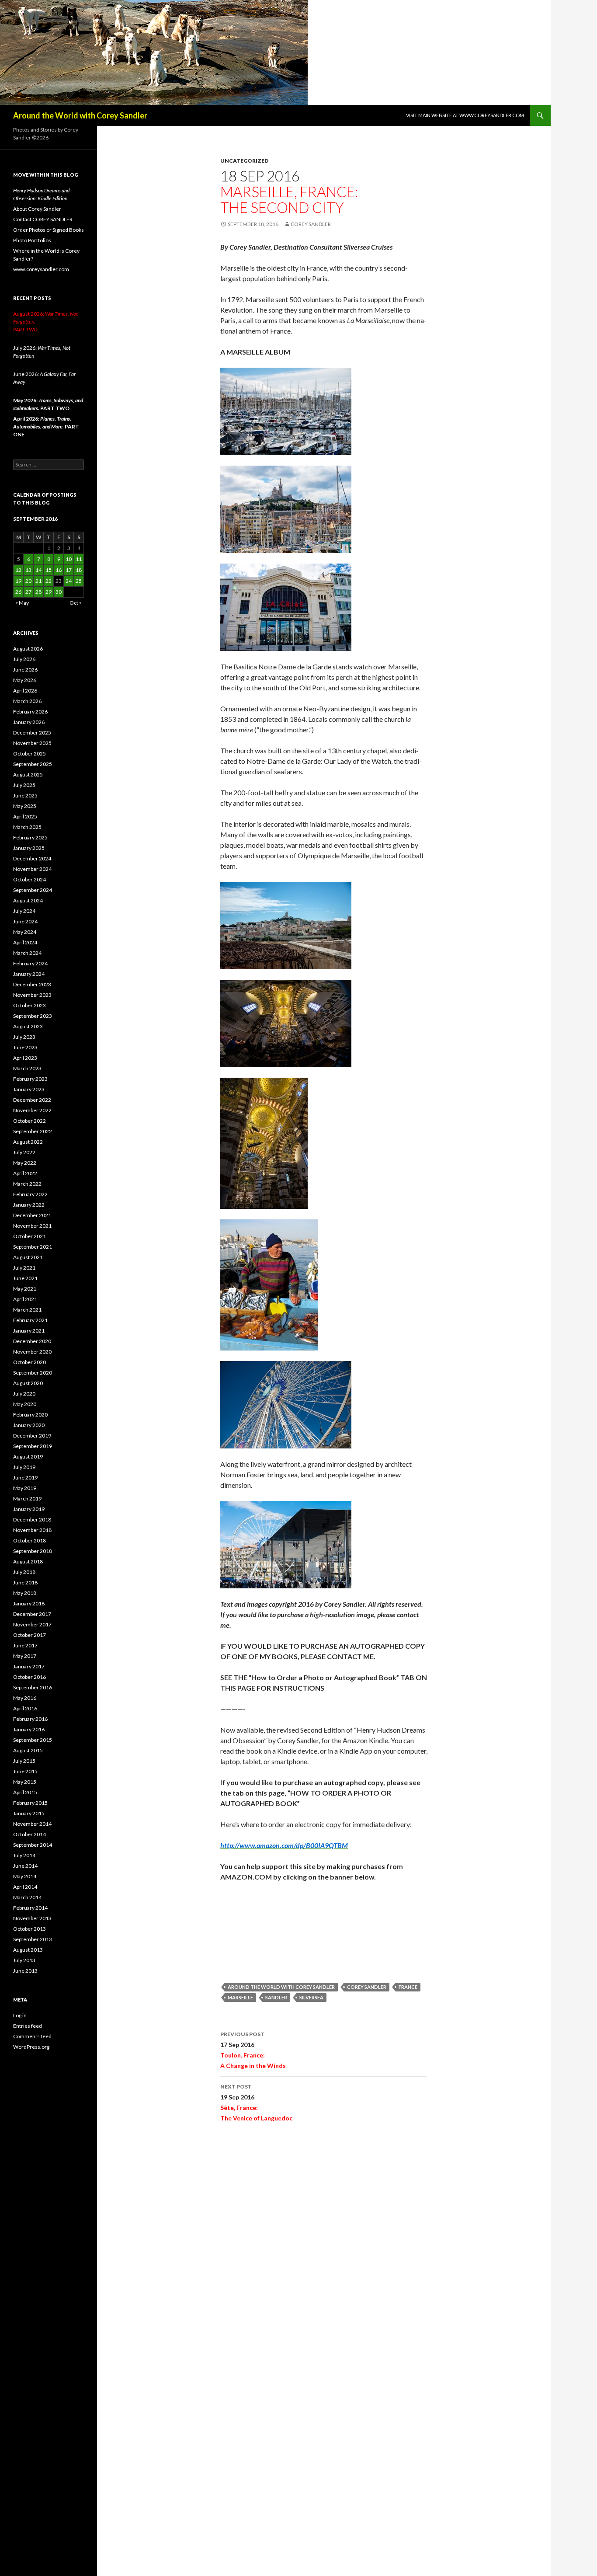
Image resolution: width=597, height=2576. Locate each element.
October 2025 (30, 754)
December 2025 (32, 733)
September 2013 (33, 1939)
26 (18, 592)
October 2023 (30, 1005)
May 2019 (25, 1488)
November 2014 (32, 1824)
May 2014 (25, 1876)
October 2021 (30, 1236)
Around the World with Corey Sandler (80, 115)
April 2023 (25, 1058)
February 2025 (30, 837)
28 (38, 592)
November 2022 (32, 1110)
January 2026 (29, 722)
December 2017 (32, 1614)
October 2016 (30, 1677)
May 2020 (25, 1404)
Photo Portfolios (32, 240)
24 (69, 581)
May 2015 (25, 1782)
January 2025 (29, 848)
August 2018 (28, 1561)
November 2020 (32, 1352)
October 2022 (30, 1121)
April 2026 (25, 691)
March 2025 (27, 827)
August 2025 (28, 775)
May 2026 (25, 680)
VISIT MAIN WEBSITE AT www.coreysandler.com (465, 115)
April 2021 (25, 1299)
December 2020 (32, 1341)
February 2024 (30, 963)
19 (18, 581)
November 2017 (32, 1624)
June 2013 (25, 1971)
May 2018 (25, 1593)
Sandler (276, 1997)
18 (79, 570)
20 (28, 581)
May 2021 (25, 1289)
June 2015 (25, 1771)
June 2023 (25, 1047)
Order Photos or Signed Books (49, 230)
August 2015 (28, 1750)
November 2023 (32, 995)
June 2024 (25, 921)
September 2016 (33, 1687)
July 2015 (24, 1761)
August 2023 (28, 1026)
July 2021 (24, 1268)
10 (69, 559)
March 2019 (27, 1499)
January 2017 (29, 1666)
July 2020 (24, 1394)
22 (49, 581)
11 (79, 559)
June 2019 (25, 1478)
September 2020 (33, 1373)
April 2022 (25, 1173)
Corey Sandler (311, 224)
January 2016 (29, 1729)
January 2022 (29, 1205)
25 (79, 581)
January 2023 (29, 1089)
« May (22, 603)
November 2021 (32, 1226)
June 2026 (25, 670)
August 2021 (28, 1257)
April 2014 (25, 1887)
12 (18, 570)
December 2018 (32, 1519)
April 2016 (25, 1708)
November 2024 (32, 869)
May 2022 (25, 1163)
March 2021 (27, 1310)
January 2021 (29, 1331)
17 (69, 570)
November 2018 (32, 1530)
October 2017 (30, 1635)
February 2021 (30, 1320)
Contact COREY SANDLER (43, 219)
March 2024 (27, 953)
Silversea (311, 1997)
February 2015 (30, 1803)
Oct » (76, 603)
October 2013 (30, 1929)
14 (38, 570)
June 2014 (25, 1866)
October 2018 (30, 1540)
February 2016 (30, 1719)
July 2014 (24, 1855)
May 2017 (25, 1656)
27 (28, 592)
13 (28, 570)
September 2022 (33, 1131)
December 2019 (32, 1436)
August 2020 (28, 1383)
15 (49, 570)
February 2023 (30, 1079)
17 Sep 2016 (253, 2050)
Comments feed (32, 2036)
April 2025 (25, 816)
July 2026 (24, 659)
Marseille (240, 1997)
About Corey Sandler (37, 209)
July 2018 (24, 1572)
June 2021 (25, 1278)
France (408, 1987)
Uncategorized (244, 161)
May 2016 (25, 1698)
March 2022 (27, 1184)
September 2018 (33, 1551)
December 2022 (32, 1100)
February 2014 (30, 1908)
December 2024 (32, 858)
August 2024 (28, 900)
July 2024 (24, 911)
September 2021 (33, 1247)
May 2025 (25, 806)
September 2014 (33, 1845)
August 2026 (28, 649)
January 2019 (29, 1509)
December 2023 (32, 984)
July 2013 (24, 1960)
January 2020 (29, 1425)
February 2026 (30, 712)
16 (59, 570)
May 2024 (25, 932)
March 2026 (27, 701)
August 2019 (28, 1457)
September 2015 (33, 1740)
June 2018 (25, 1582)
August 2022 (28, 1142)
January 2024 (29, 974)
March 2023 (27, 1068)
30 (59, 592)
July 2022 (24, 1152)
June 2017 (25, 1645)
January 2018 (29, 1603)
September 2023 (33, 1016)
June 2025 (25, 795)
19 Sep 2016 (256, 2103)
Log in (20, 2015)
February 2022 (30, 1194)
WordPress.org (31, 2047)
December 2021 (32, 1215)
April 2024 (25, 942)
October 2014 (30, 1834)
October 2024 (30, 879)
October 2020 (30, 1362)
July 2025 (24, 785)
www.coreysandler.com (41, 269)
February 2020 (30, 1415)
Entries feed (28, 2026)
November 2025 (32, 743)
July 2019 (24, 1467)
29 (49, 592)
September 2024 (33, 890)
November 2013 (32, 1918)
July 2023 (24, 1037)
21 (38, 581)
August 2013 (28, 1950)
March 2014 (27, 1897)
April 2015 (25, 1792)
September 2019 (33, 1446)
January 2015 (29, 1813)
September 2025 (33, 764)
